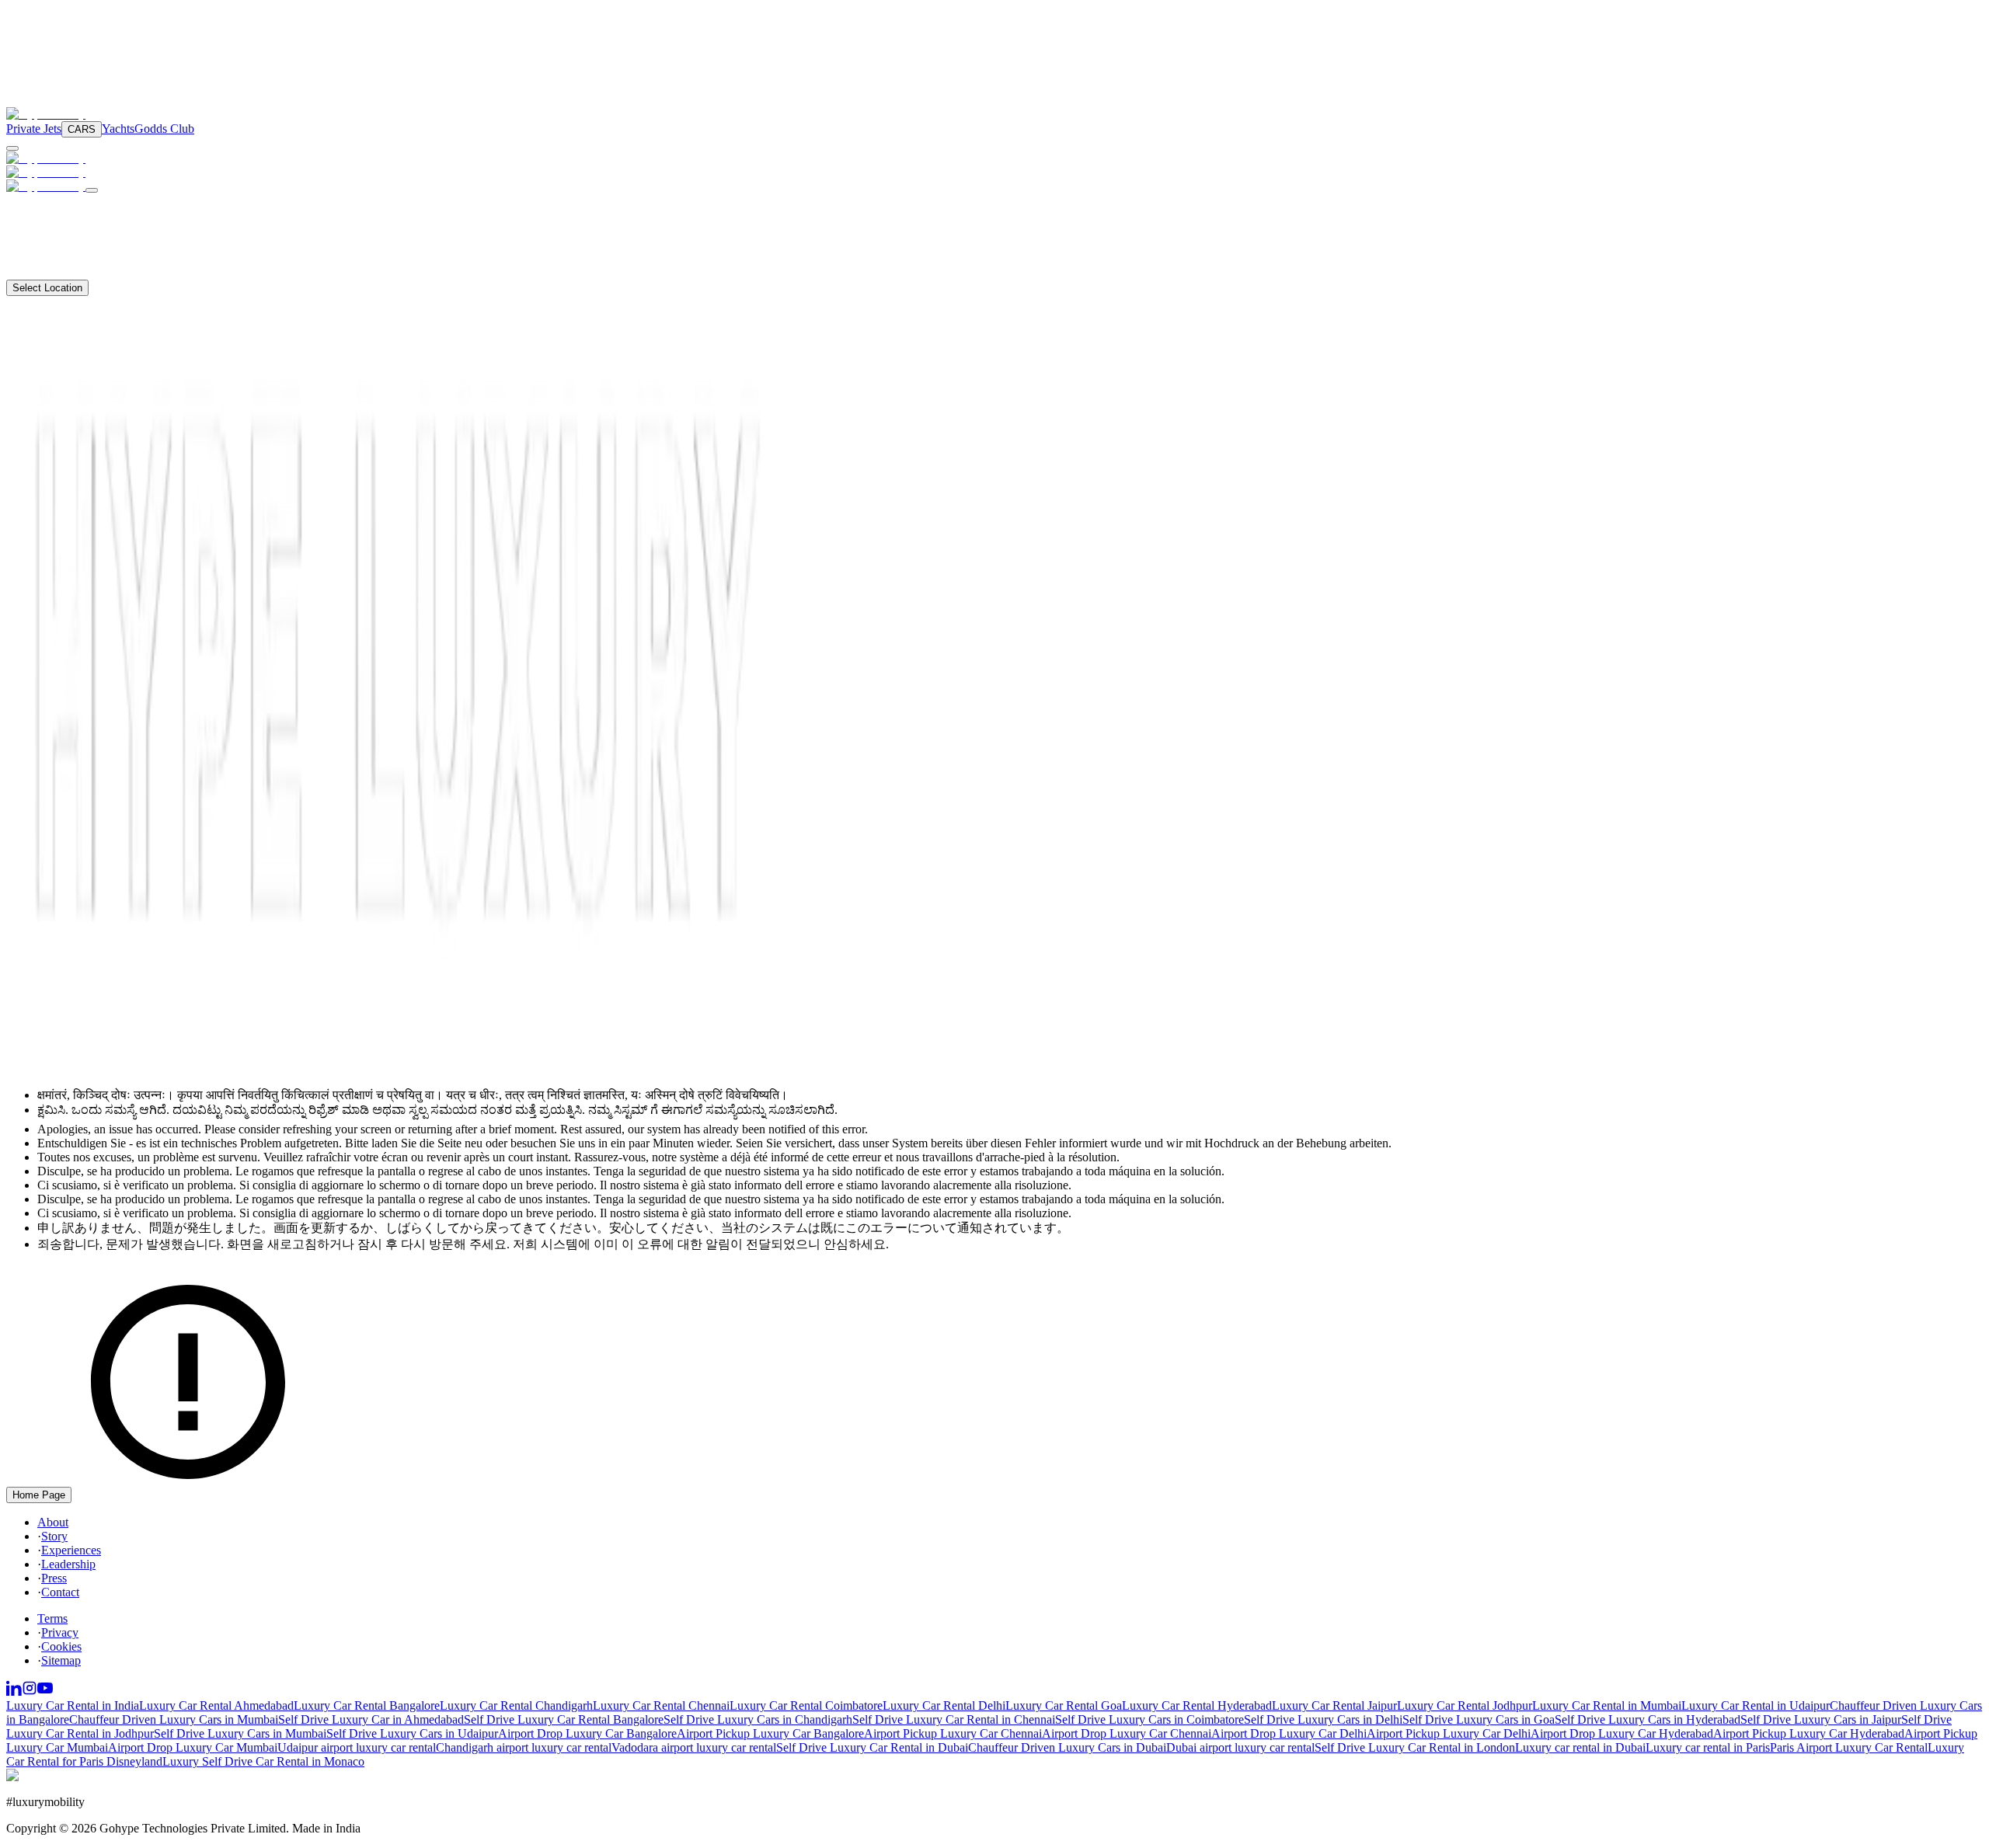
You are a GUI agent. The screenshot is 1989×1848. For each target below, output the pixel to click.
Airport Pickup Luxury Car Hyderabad (1809, 1733)
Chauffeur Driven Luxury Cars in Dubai (1067, 1747)
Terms (52, 1618)
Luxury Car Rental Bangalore (367, 1705)
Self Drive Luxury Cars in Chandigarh (758, 1719)
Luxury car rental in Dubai (1580, 1747)
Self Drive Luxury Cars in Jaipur (1821, 1719)
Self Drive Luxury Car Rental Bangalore (564, 1719)
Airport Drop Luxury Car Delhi (1289, 1733)
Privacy (60, 1632)
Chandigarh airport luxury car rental (524, 1747)
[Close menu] (92, 190)
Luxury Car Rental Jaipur (1334, 1705)
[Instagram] (30, 1691)
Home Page (39, 1495)
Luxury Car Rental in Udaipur (1756, 1705)
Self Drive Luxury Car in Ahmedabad (371, 1719)
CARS (82, 129)
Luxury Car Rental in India (73, 1705)
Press (54, 1578)
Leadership (68, 1564)
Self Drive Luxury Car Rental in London (1415, 1747)
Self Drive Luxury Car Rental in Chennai (954, 1719)
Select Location (47, 288)
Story (54, 1536)
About (40, 258)
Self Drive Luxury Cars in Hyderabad (1648, 1719)
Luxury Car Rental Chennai (661, 1705)
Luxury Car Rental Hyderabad (1197, 1705)
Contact (44, 272)
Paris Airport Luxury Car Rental (1849, 1747)
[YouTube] (45, 1691)
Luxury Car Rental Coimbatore (806, 1705)
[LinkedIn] (14, 1691)
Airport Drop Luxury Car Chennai (1127, 1733)
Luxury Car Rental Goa (1064, 1705)
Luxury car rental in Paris (1708, 1747)
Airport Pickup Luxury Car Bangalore (770, 1733)
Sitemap (61, 1660)
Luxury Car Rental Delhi (944, 1705)
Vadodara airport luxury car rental (694, 1747)
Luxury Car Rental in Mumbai (1607, 1705)
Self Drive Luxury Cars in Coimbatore (1150, 1719)
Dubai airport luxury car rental (1240, 1747)
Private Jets (34, 129)
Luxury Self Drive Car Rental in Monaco (263, 1761)
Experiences (71, 1550)
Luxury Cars (58, 202)
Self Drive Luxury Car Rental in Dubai (872, 1747)
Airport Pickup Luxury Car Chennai (953, 1733)
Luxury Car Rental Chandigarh (516, 1705)
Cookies (61, 1646)
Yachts (118, 129)
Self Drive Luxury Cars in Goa (1479, 1719)
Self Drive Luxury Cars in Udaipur (412, 1733)
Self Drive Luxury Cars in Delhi (1323, 1719)
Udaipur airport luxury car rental (357, 1747)
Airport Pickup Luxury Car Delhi (1449, 1733)
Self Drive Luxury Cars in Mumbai (240, 1733)
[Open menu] (12, 148)
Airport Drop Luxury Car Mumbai (193, 1747)
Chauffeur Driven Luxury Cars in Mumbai (174, 1719)
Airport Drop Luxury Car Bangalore (587, 1733)
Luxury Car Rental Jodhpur (1465, 1705)
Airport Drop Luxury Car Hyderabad (1622, 1733)
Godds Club (164, 129)
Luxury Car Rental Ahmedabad (216, 1705)
